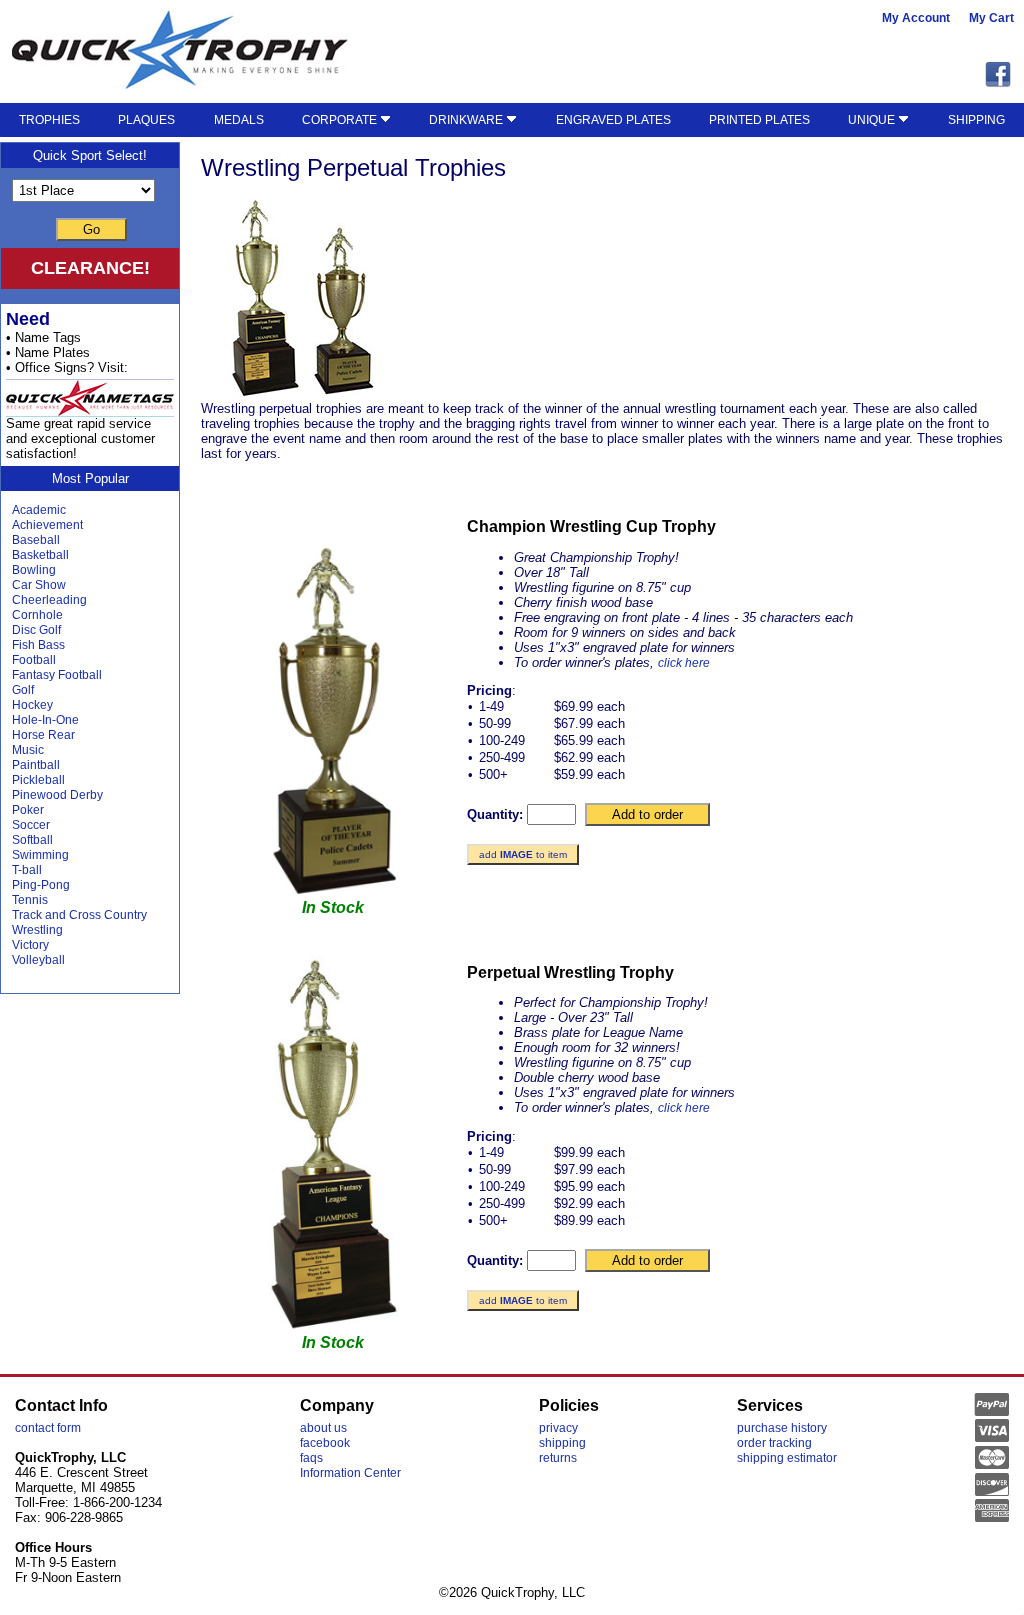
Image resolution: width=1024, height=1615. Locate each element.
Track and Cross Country (79, 915)
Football (34, 660)
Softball (32, 840)
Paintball (36, 765)
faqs (311, 1458)
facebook (325, 1443)
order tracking (774, 1443)
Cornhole (37, 615)
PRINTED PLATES (759, 120)
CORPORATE (341, 120)
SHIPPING (976, 120)
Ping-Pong (41, 885)
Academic (39, 510)
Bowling (34, 570)
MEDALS (239, 120)
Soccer (31, 825)
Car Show (39, 585)
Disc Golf (36, 630)
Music (28, 750)
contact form (48, 1428)
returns (558, 1458)
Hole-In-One (45, 720)
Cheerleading (49, 600)
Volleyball (38, 960)
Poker (28, 810)
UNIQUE (873, 120)
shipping (562, 1443)
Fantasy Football (57, 675)
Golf (23, 690)
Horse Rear (43, 735)
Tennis (30, 900)
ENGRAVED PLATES (613, 120)
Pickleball (38, 780)
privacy (558, 1428)
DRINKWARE (467, 120)
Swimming (40, 855)
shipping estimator (787, 1458)
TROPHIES (49, 120)
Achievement (47, 525)
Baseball (36, 540)
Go (91, 229)
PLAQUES (146, 120)
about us (323, 1428)
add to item (523, 854)
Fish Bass (38, 645)
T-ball (27, 870)
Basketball (40, 555)
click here (684, 663)
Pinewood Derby (57, 795)
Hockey (32, 705)
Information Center (350, 1473)
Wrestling (37, 930)
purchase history (782, 1428)
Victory (30, 945)
